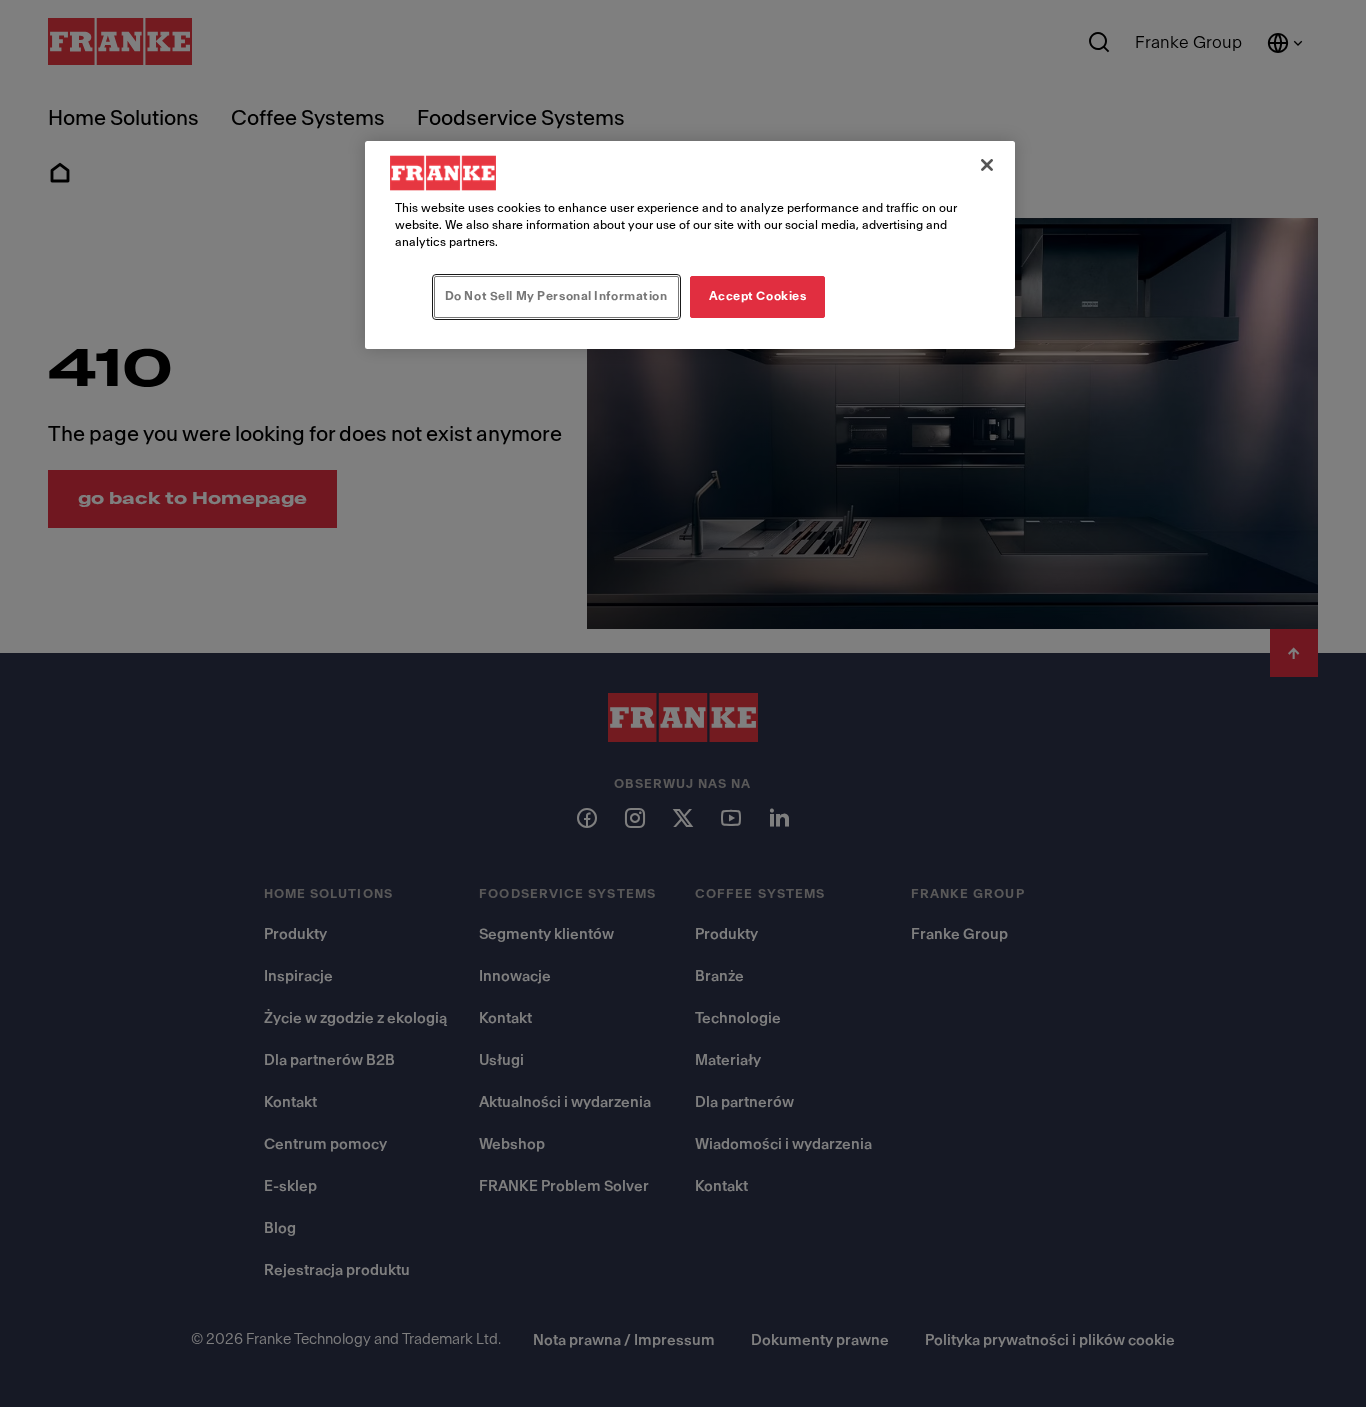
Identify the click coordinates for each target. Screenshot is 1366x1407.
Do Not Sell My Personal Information (556, 296)
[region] (690, 245)
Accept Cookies (758, 296)
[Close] (987, 165)
